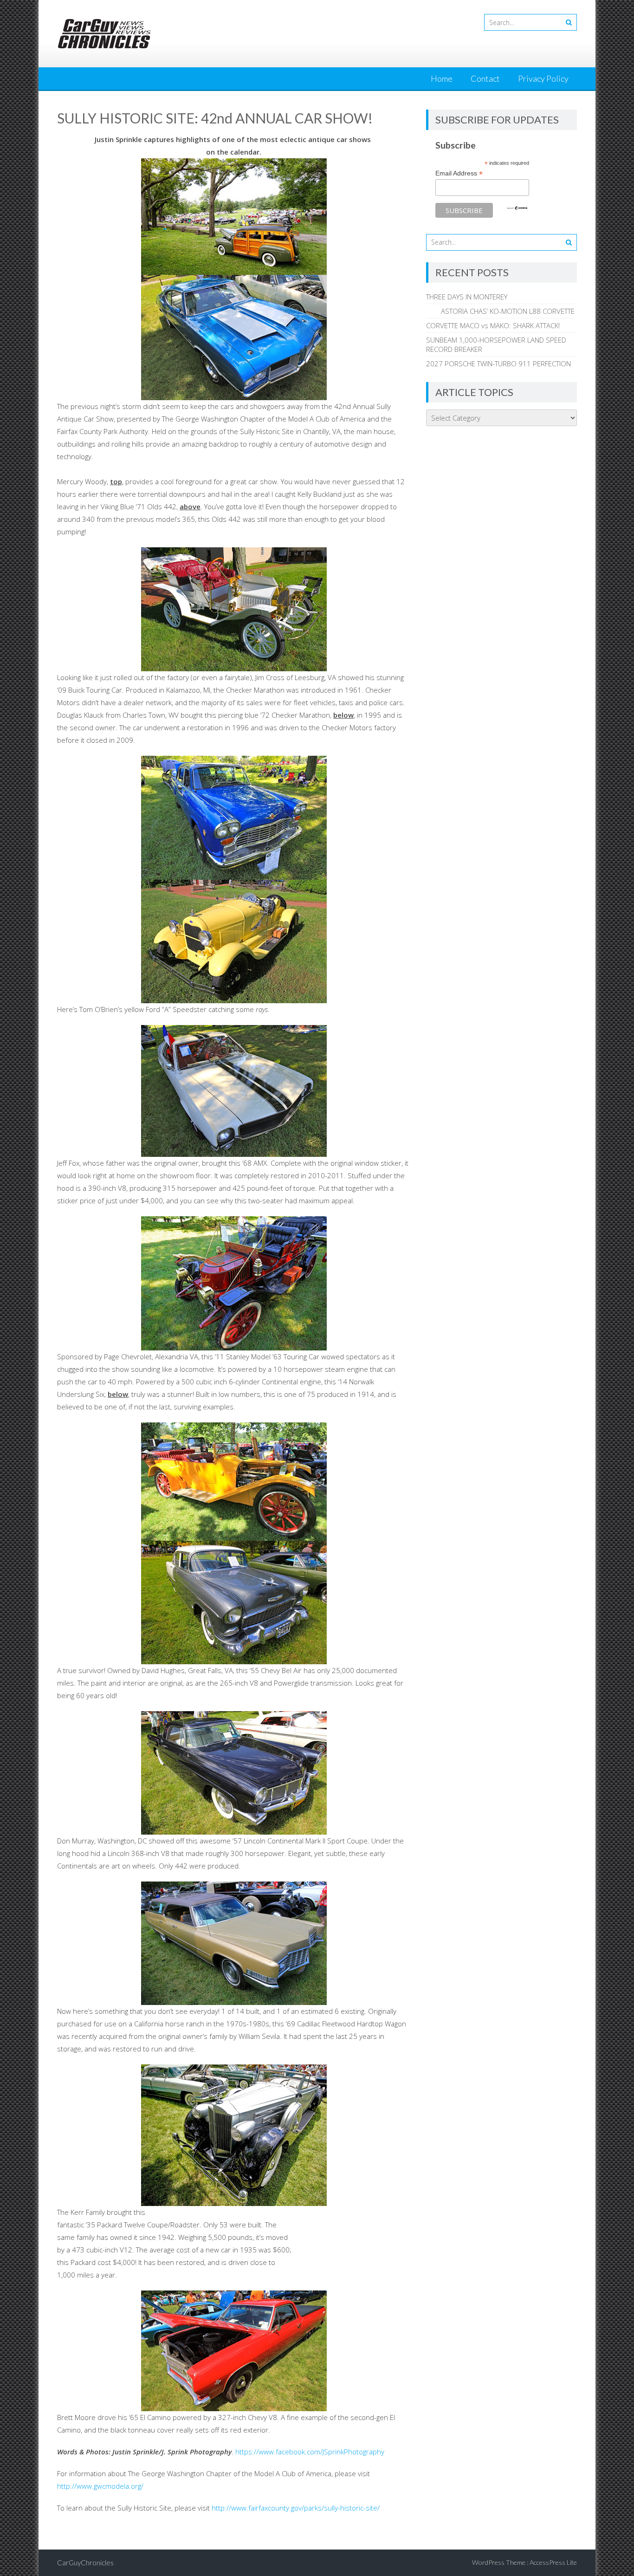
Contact (485, 78)
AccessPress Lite (553, 2562)
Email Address (459, 173)
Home (442, 78)
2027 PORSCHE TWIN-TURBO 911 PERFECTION (498, 363)
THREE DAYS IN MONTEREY (467, 297)
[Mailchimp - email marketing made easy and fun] (517, 208)
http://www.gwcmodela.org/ (100, 2486)
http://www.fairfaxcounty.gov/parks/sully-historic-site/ (296, 2508)
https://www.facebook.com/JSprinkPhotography (310, 2452)
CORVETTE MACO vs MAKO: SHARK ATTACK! (493, 325)
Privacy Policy (543, 78)
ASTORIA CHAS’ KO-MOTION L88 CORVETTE (500, 311)
